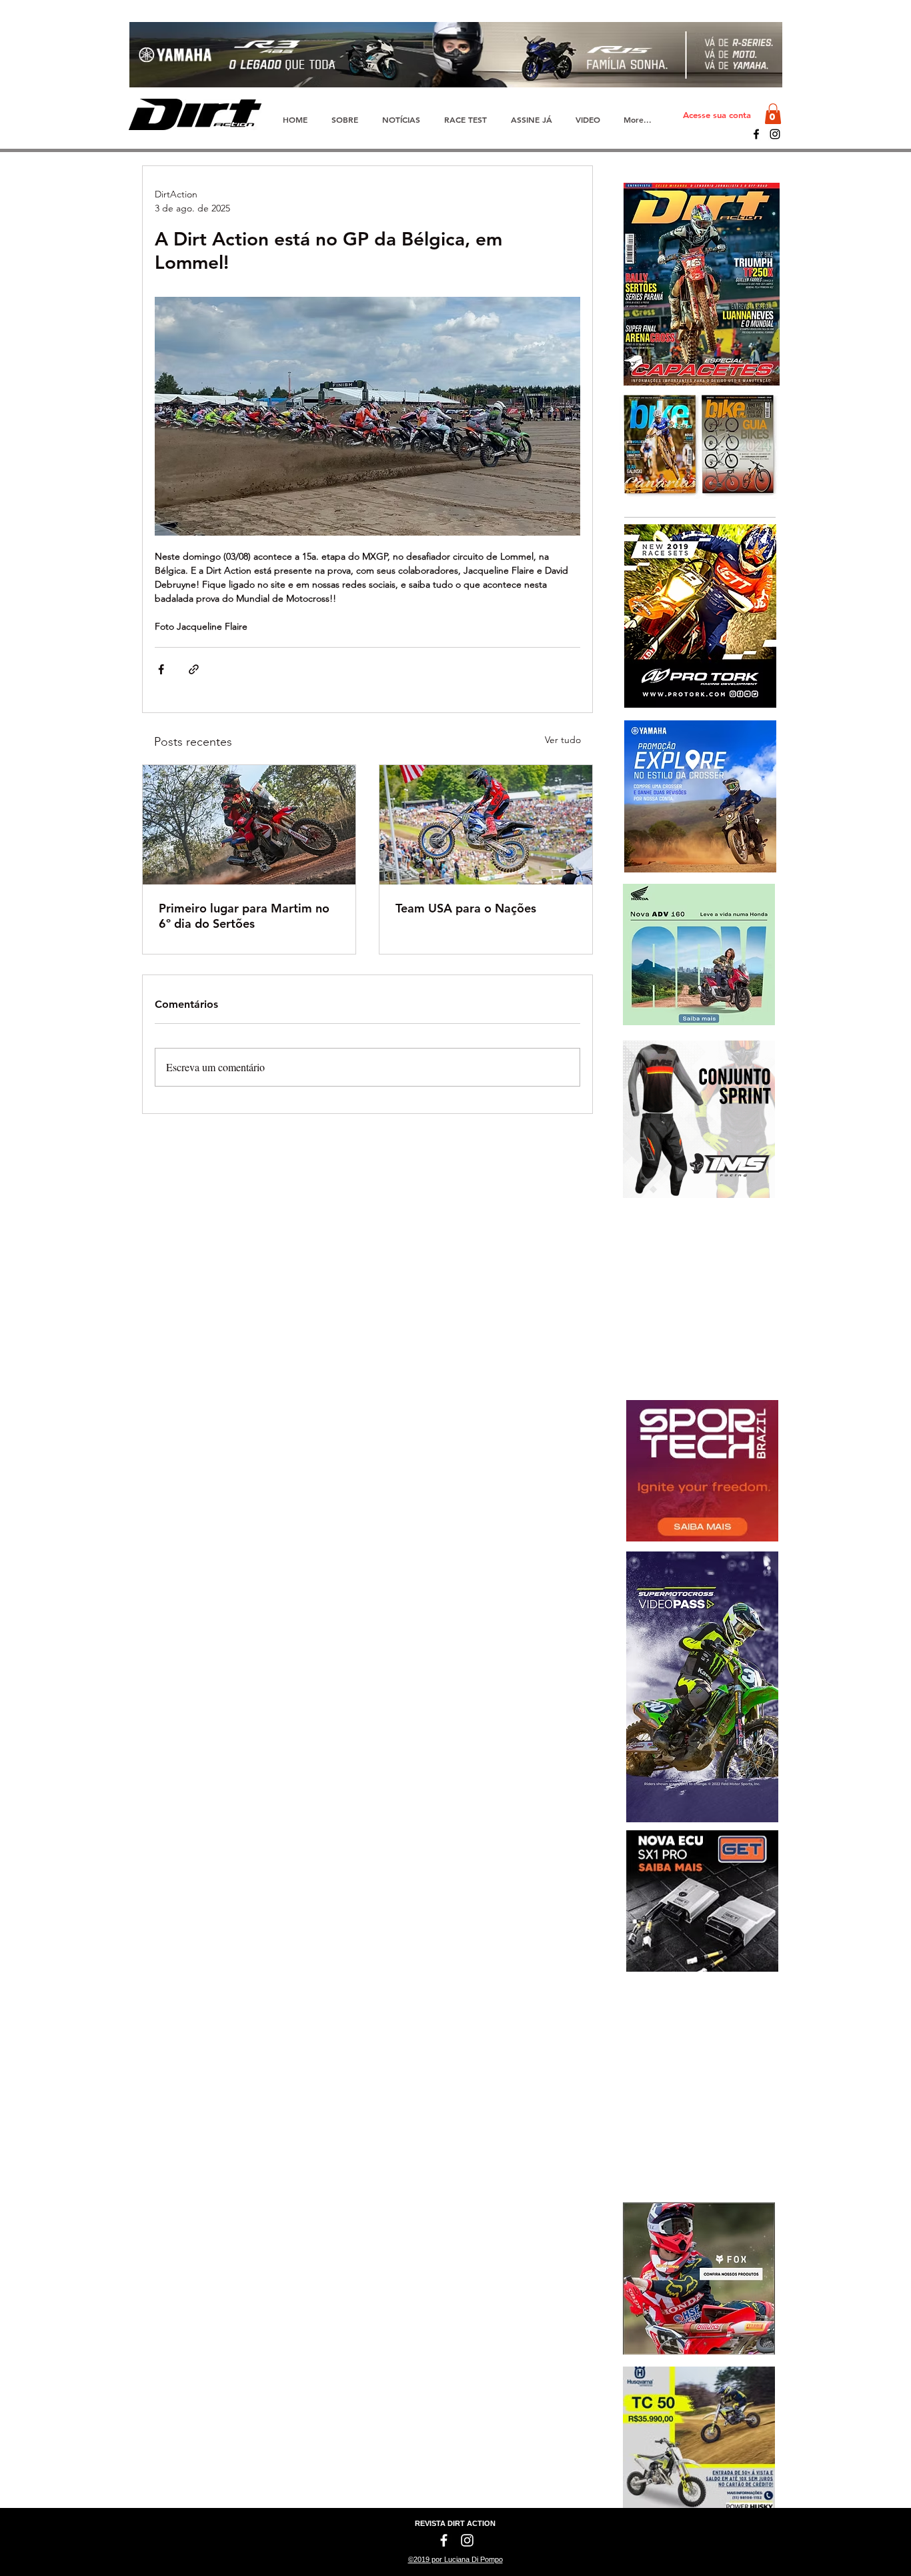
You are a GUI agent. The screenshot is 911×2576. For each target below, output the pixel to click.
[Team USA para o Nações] (486, 825)
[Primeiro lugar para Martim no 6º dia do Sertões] (249, 825)
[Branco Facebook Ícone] (444, 2540)
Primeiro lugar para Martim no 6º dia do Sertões (244, 916)
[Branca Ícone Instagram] (467, 2540)
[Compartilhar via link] (194, 669)
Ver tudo (563, 740)
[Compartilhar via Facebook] (161, 669)
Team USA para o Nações (466, 908)
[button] (773, 114)
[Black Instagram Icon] (775, 134)
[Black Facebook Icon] (756, 134)
